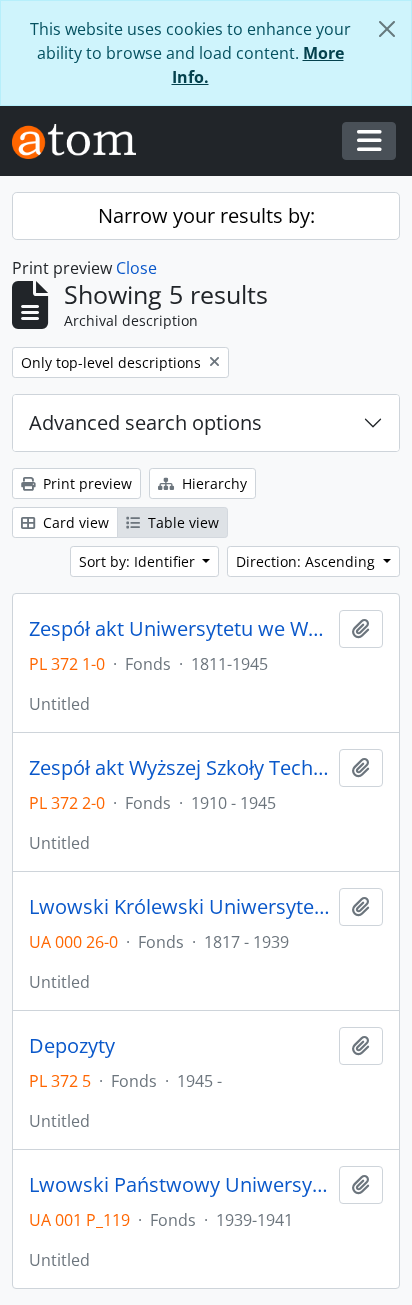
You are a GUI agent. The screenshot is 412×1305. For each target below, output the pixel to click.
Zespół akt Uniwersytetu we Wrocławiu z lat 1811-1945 (180, 629)
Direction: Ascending (307, 561)
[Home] (82, 141)
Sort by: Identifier (139, 561)
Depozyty (72, 1046)
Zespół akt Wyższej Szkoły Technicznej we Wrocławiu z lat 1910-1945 (180, 768)
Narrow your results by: (206, 215)
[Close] (387, 29)
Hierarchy (212, 483)
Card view (74, 522)
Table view (181, 522)
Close (136, 268)
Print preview (85, 483)
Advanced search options (145, 422)
